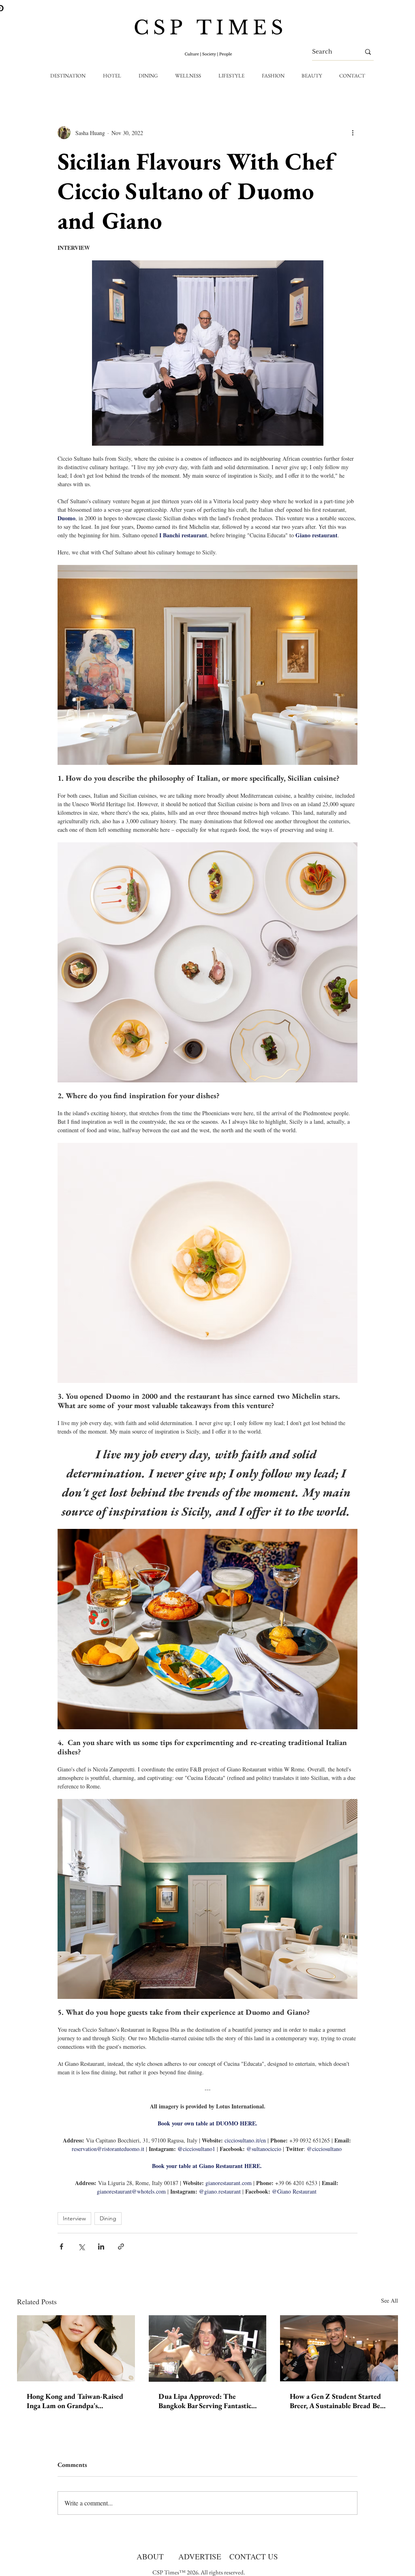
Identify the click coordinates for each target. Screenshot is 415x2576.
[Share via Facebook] (61, 2246)
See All (389, 2300)
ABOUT (150, 2556)
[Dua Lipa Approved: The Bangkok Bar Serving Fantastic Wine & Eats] (208, 2348)
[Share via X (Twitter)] (81, 2246)
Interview (74, 2218)
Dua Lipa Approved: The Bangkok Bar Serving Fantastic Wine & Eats (205, 2401)
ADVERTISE (200, 2556)
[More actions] (353, 133)
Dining (108, 2218)
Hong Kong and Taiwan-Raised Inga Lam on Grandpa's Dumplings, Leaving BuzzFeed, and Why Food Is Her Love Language (75, 2401)
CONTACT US (254, 2556)
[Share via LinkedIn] (101, 2246)
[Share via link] (121, 2246)
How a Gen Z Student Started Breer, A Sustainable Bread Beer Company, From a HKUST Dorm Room (338, 2401)
